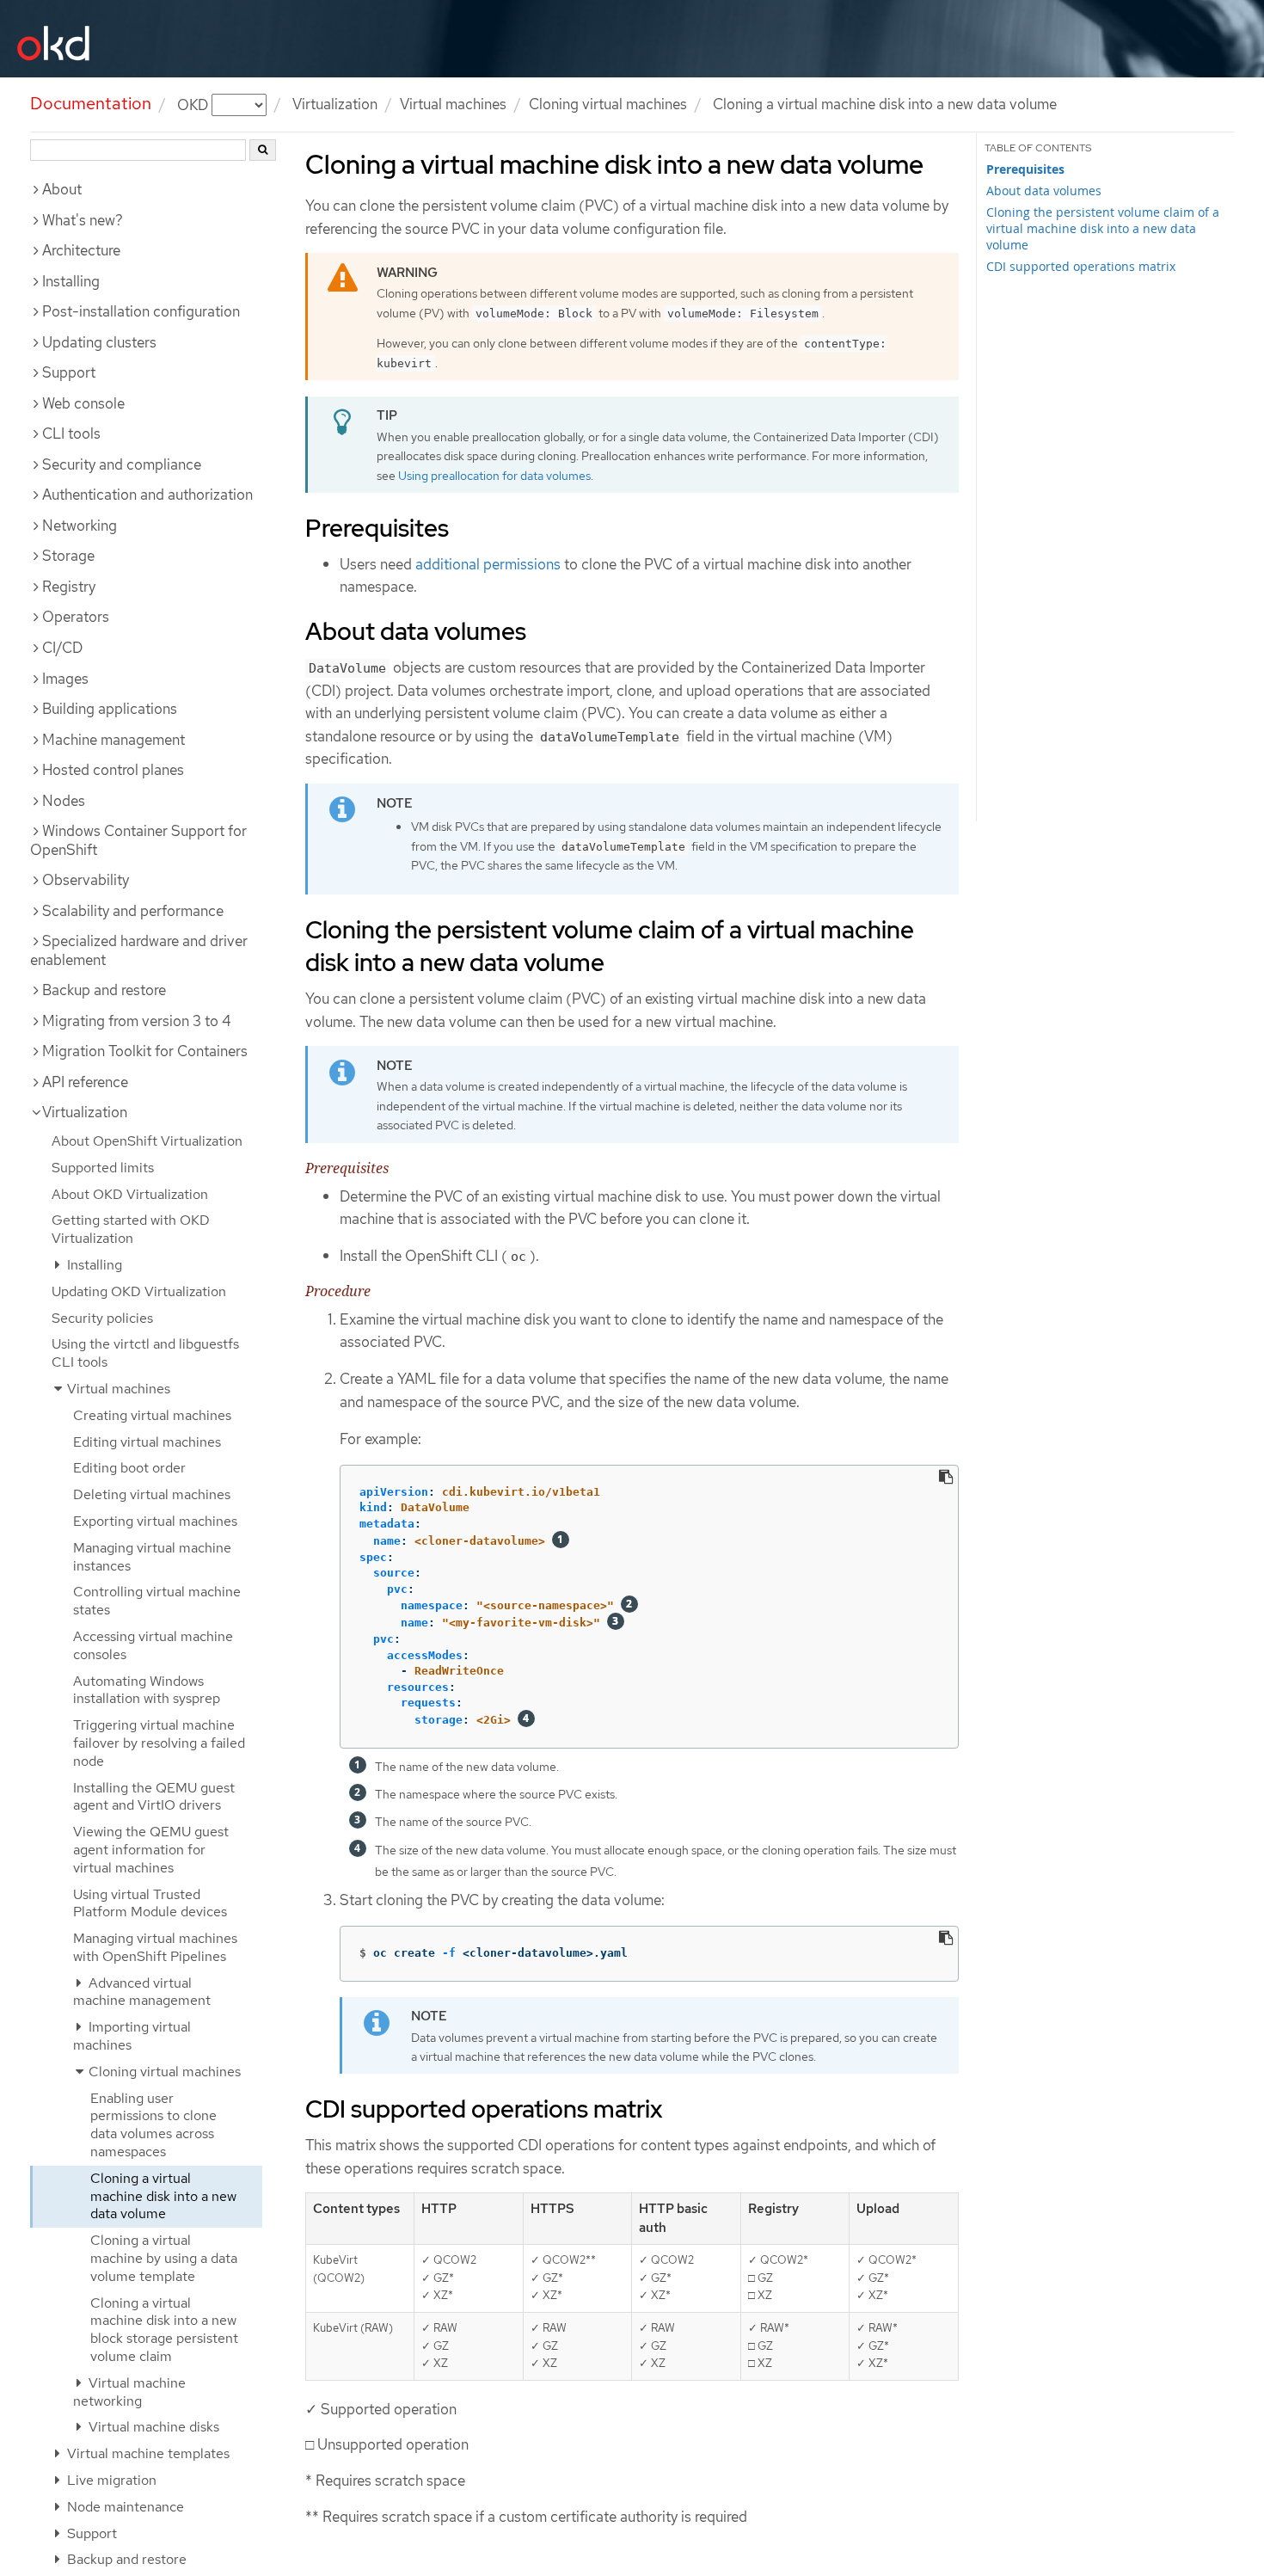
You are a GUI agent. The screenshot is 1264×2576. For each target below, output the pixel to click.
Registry (69, 587)
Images (65, 679)
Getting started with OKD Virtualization (131, 1229)
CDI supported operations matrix (1081, 266)
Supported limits (103, 1168)
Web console (83, 403)
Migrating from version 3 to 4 (137, 1021)
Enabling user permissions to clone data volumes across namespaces (153, 2125)
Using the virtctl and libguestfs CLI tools (145, 1353)
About (62, 189)
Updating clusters (99, 342)
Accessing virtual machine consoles (153, 1645)
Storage (68, 556)
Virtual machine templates (147, 2453)
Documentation (91, 103)
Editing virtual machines (147, 1442)
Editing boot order (129, 1468)
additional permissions (488, 564)
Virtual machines (453, 104)
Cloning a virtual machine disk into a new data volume (163, 2196)
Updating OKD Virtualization (139, 1291)
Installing (71, 281)
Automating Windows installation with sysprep (147, 1690)
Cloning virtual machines (608, 104)
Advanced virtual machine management (142, 1992)
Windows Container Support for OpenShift (138, 840)
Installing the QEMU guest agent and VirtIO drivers (154, 1797)
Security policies (102, 1318)
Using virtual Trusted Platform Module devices (150, 1903)
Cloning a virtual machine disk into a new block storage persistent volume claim (164, 2330)
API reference (85, 1082)
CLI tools (71, 433)
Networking (80, 526)
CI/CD (62, 648)
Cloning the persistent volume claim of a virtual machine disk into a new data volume (1103, 228)
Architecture (81, 250)
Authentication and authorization (147, 495)
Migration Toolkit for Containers (145, 1051)
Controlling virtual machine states (157, 1601)
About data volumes (1044, 191)
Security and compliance (122, 464)
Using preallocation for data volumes (494, 476)
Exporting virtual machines (155, 1521)
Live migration (110, 2480)
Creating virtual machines (152, 1415)
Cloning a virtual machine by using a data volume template (164, 2258)
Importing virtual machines (132, 2036)
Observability (86, 880)
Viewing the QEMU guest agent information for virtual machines (151, 1850)
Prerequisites (1025, 169)
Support (69, 372)
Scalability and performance (133, 911)
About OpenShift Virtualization (147, 1141)
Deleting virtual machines (152, 1494)
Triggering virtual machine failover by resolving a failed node (159, 1743)
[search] (263, 150)
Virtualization (335, 104)
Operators (76, 617)
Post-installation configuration (141, 311)
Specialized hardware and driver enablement (139, 950)
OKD (194, 104)
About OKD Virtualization (130, 1194)
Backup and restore (104, 990)
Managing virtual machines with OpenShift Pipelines (155, 1947)
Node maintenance (124, 2507)
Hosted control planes (113, 770)
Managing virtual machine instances (152, 1557)
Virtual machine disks (152, 2427)
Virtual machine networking (129, 2392)
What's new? (83, 220)
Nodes (64, 801)
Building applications (110, 709)
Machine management (114, 740)
